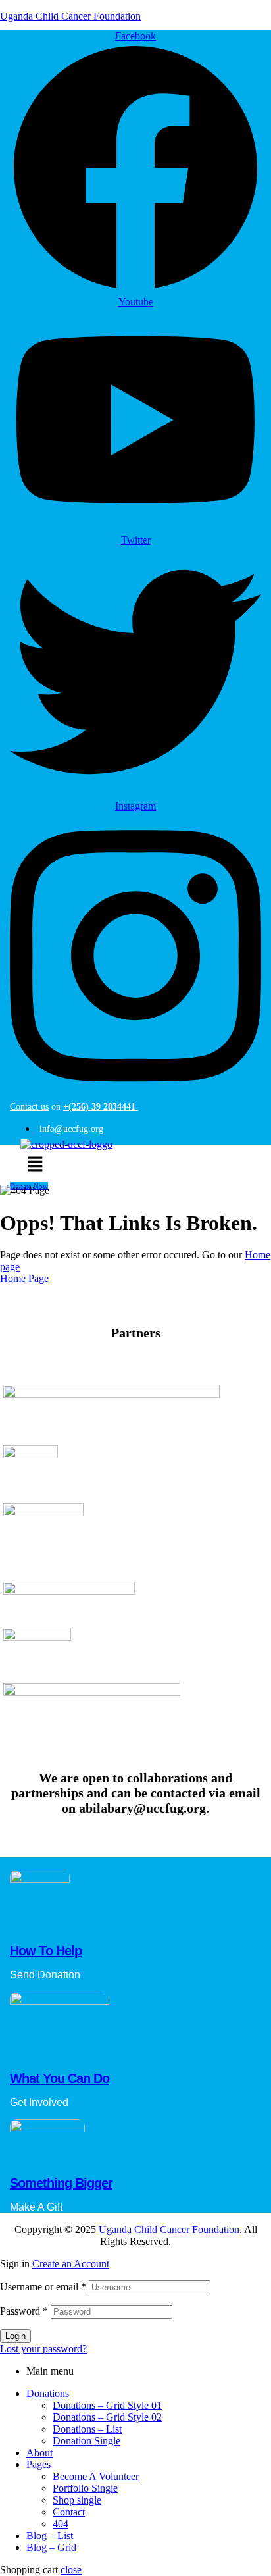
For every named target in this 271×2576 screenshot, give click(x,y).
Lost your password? (43, 2349)
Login (15, 2336)
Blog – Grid (51, 2547)
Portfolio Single (85, 2488)
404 (61, 2524)
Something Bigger (61, 2183)
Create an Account (71, 2264)
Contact (69, 2512)
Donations (48, 2393)
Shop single (77, 2500)
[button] (35, 1165)
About (39, 2453)
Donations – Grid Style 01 (107, 2405)
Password (24, 2311)
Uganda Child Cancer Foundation (70, 16)
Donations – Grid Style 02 (107, 2417)
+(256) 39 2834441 (101, 1107)
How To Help (46, 1951)
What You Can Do (60, 2078)
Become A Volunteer (96, 2476)
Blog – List (50, 2536)
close (71, 2570)
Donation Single (86, 2441)
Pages (38, 2464)
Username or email (43, 2287)
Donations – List (87, 2429)
